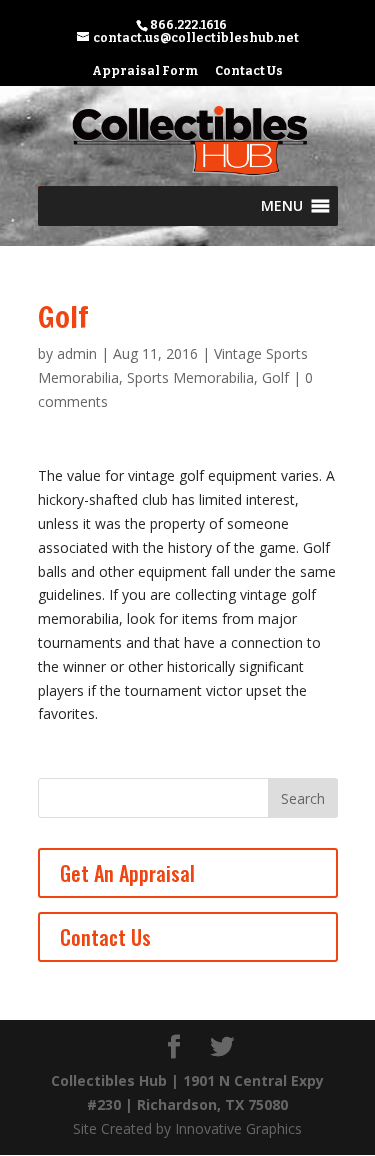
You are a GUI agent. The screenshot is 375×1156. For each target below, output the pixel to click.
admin (77, 353)
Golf (275, 377)
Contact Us (249, 71)
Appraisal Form (145, 71)
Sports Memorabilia (190, 377)
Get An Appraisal (127, 873)
